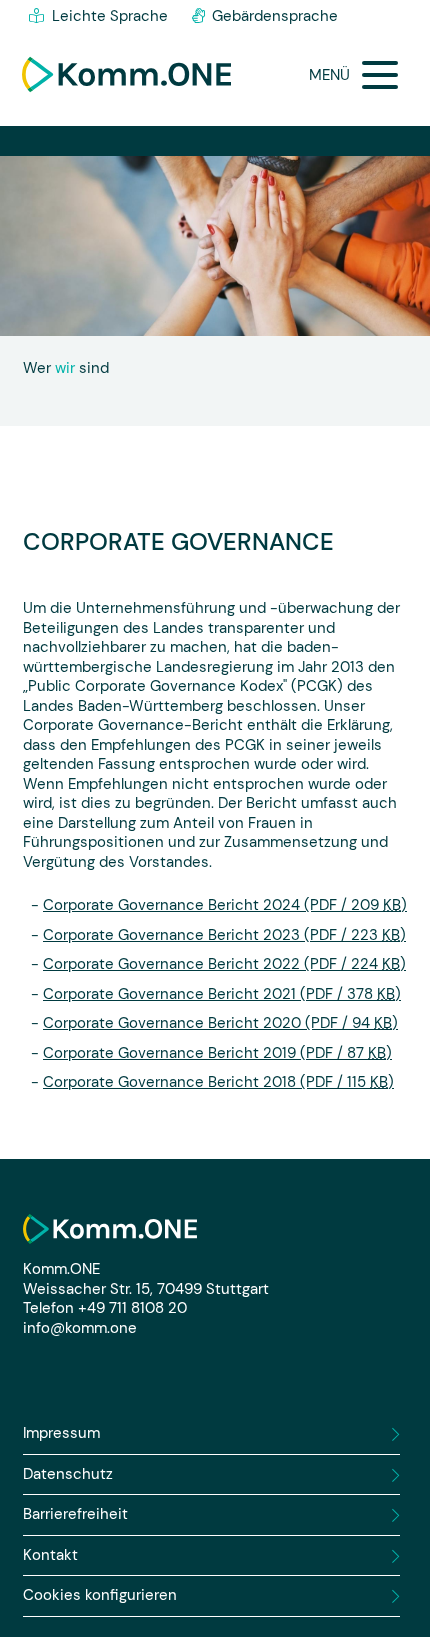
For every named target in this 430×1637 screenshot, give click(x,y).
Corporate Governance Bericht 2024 (225, 905)
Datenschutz (68, 1474)
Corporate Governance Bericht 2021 (222, 994)
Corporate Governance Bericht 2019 (217, 1053)
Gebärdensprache (275, 16)
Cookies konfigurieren (100, 1595)
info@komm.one (80, 1328)
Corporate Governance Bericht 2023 (224, 935)
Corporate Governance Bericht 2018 (218, 1082)
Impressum (61, 1433)
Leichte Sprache (110, 16)
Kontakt (50, 1555)
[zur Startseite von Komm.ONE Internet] (126, 75)
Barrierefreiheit (75, 1514)
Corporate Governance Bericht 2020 (220, 1023)
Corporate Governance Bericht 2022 (224, 964)
